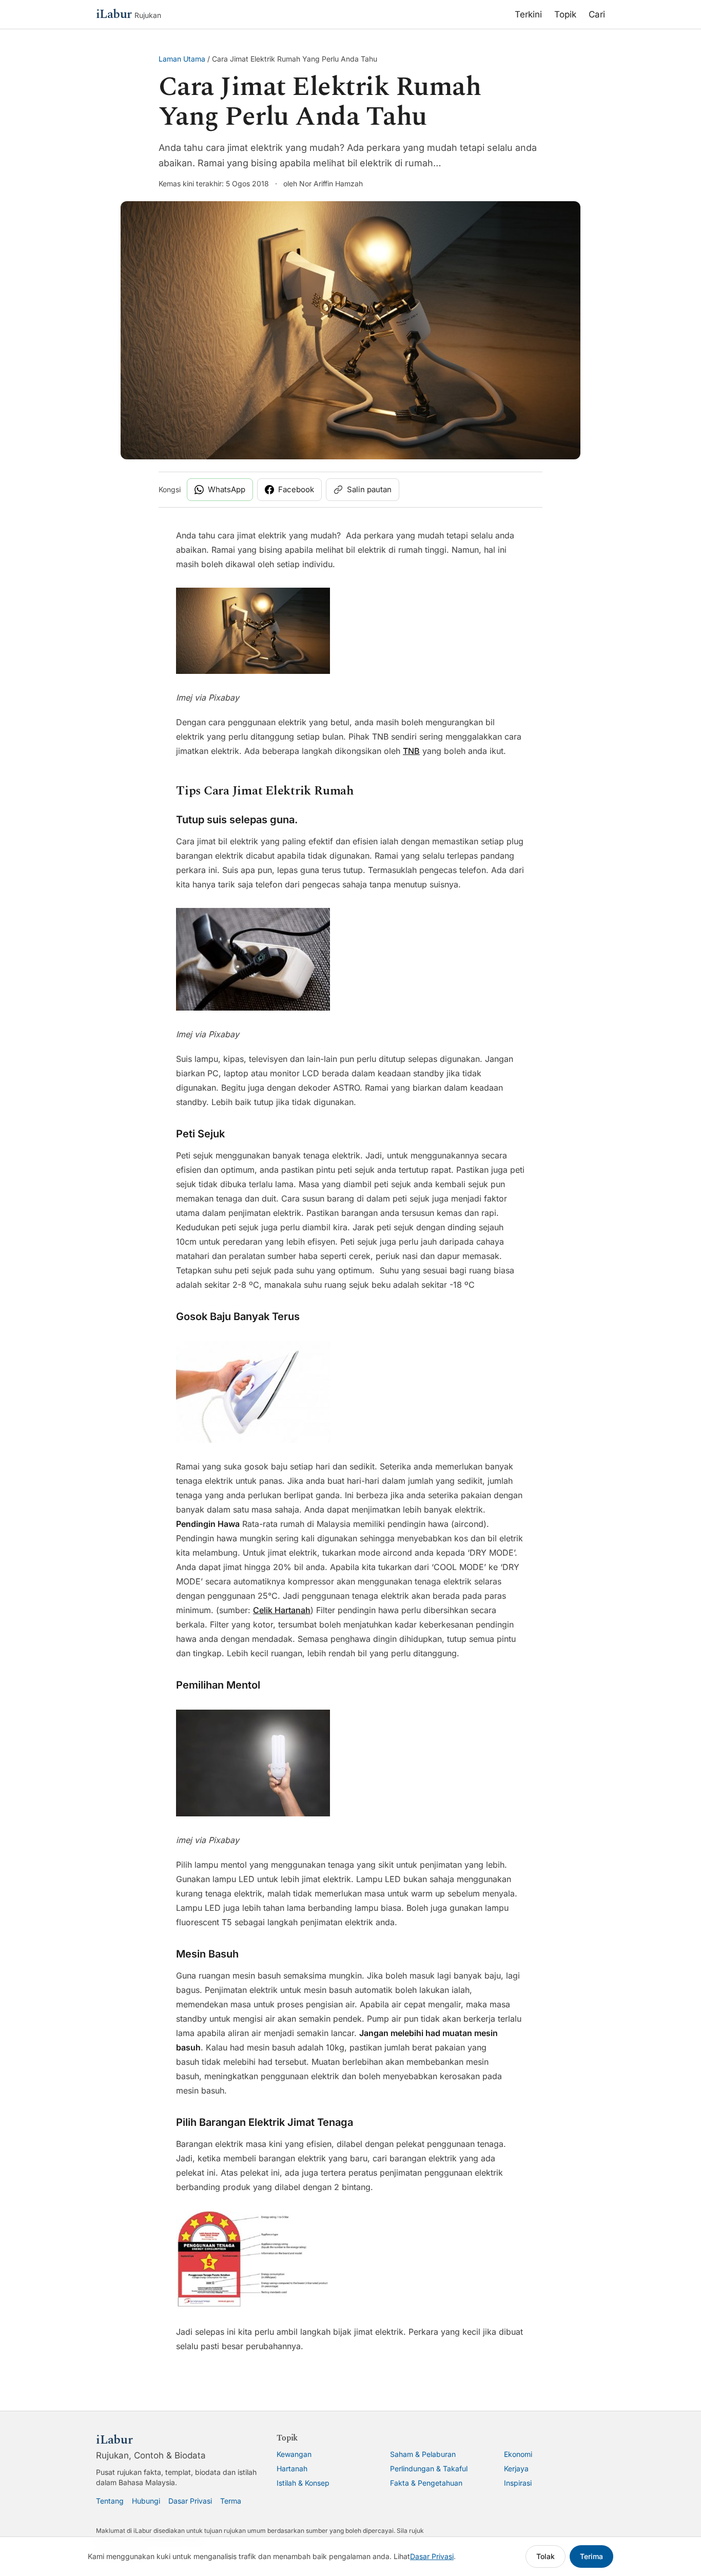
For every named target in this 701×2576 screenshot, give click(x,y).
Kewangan (294, 2454)
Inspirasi (518, 2483)
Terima (591, 2556)
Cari (597, 14)
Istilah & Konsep (303, 2483)
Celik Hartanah (282, 1610)
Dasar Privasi (190, 2501)
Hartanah (292, 2468)
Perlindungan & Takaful (429, 2468)
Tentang (110, 2501)
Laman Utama (182, 59)
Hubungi (146, 2501)
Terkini (528, 14)
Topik (565, 14)
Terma (231, 2501)
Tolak (546, 2556)
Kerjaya (516, 2468)
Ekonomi (518, 2454)
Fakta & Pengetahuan (426, 2483)
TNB (411, 751)
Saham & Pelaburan (423, 2454)
